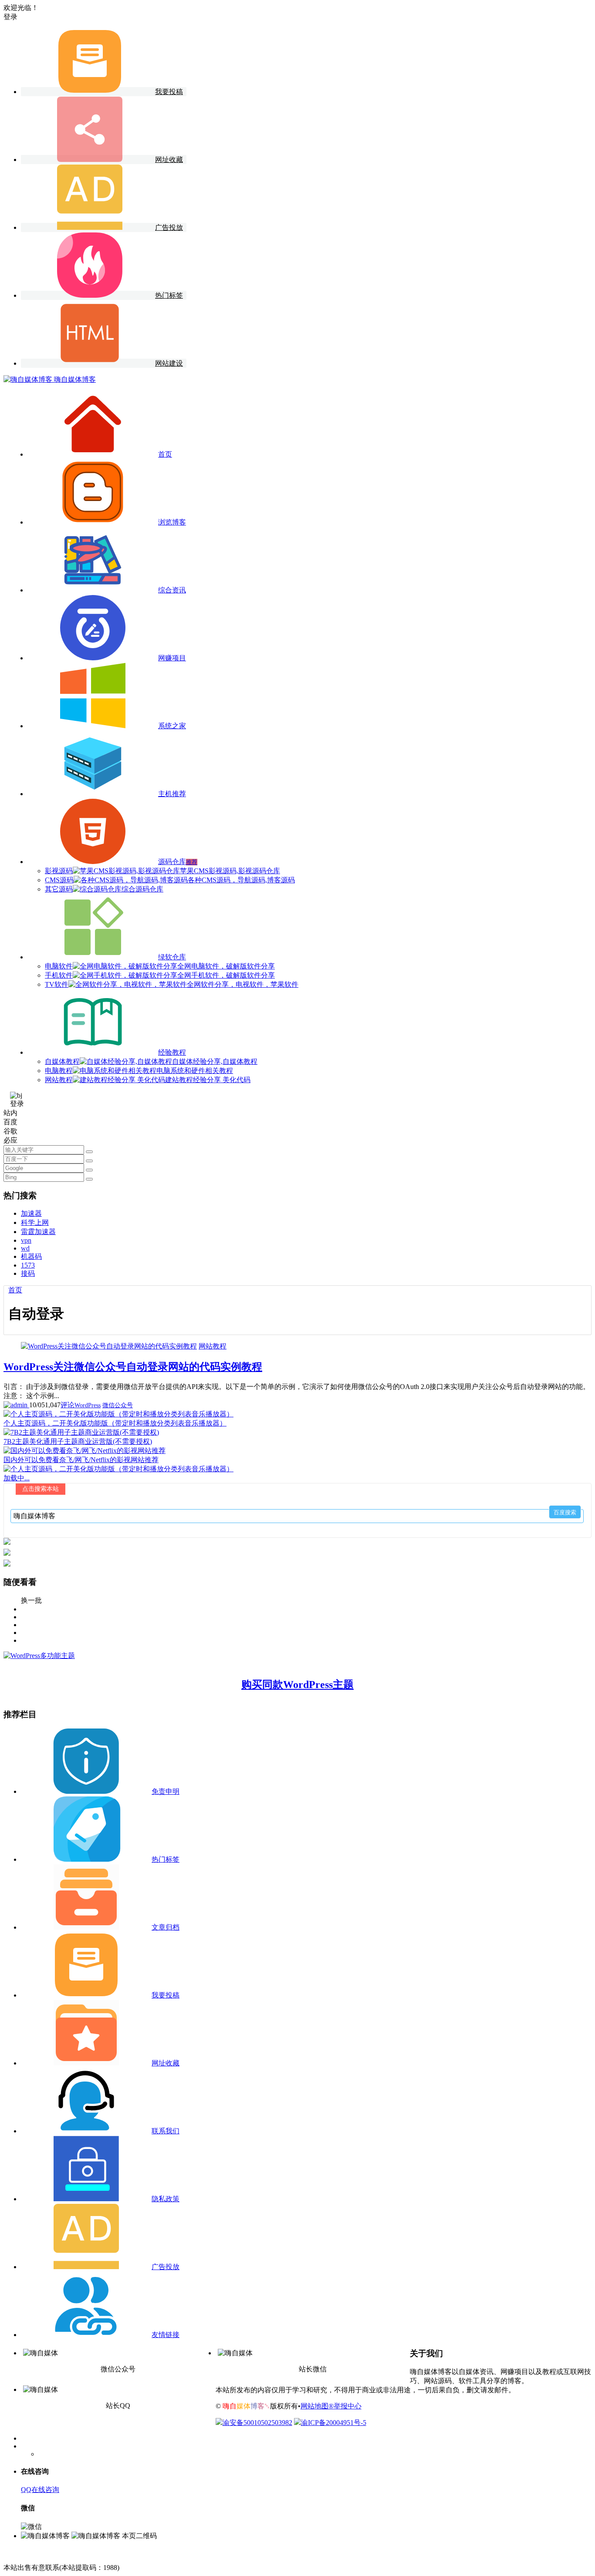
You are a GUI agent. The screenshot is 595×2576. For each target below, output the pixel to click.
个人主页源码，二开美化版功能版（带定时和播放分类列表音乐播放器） (115, 1423)
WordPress (88, 1405)
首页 (15, 1290)
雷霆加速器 (38, 1232)
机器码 (31, 1256)
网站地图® (317, 2406)
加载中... (17, 1478)
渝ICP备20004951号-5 (334, 2423)
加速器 (31, 1213)
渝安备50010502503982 (257, 2423)
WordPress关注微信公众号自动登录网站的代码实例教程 (133, 1367)
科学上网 (35, 1222)
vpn (26, 1240)
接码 (28, 1273)
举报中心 (348, 2406)
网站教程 (213, 1346)
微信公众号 (118, 1405)
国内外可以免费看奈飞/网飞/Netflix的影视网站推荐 (81, 1460)
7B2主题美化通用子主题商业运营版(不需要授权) (78, 1441)
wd (25, 1248)
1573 (28, 1265)
